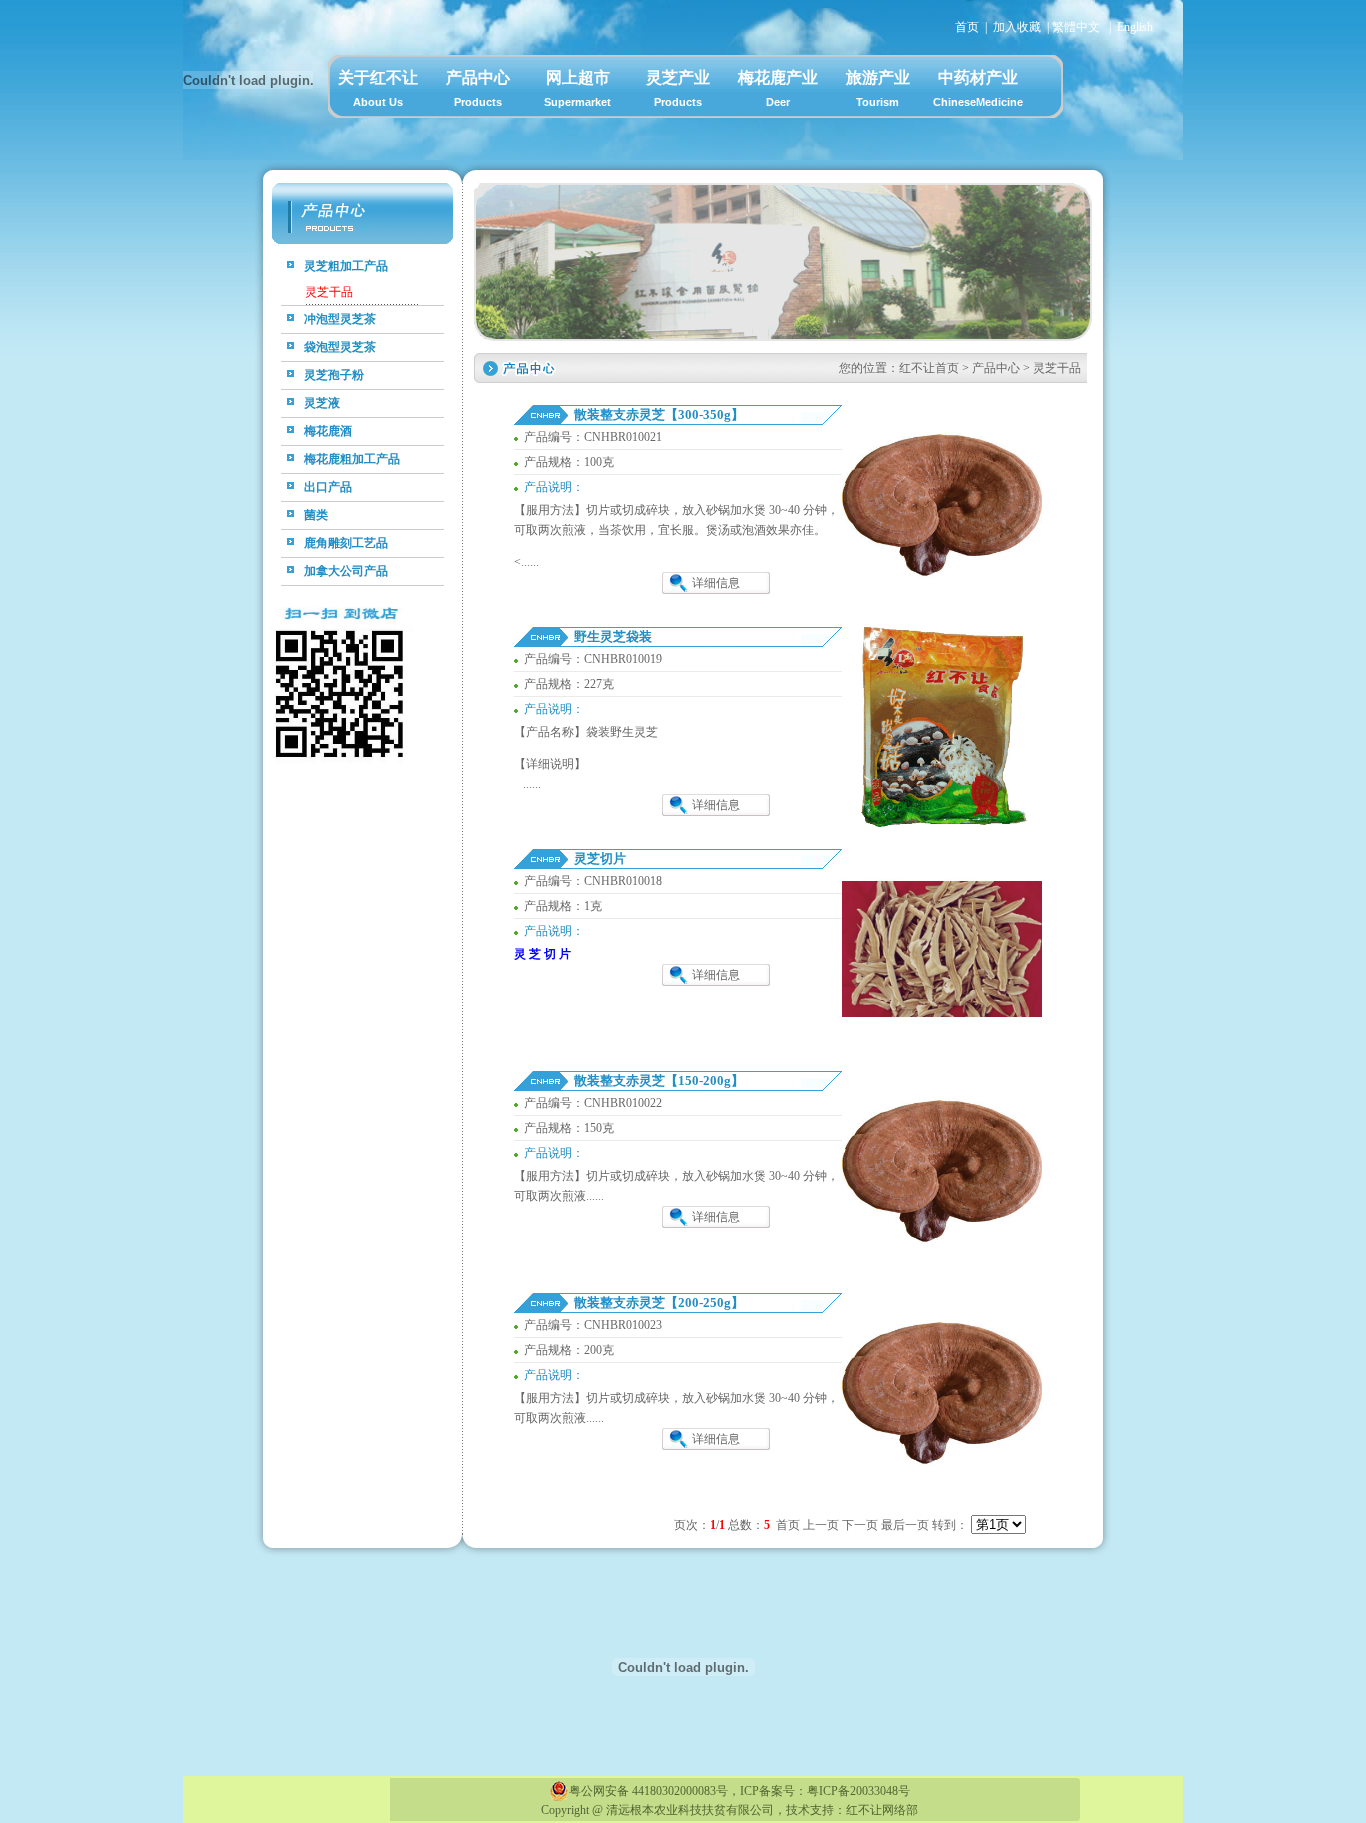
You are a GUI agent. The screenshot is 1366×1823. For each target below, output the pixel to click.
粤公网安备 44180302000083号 (648, 1791)
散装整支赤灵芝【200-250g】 (659, 1302)
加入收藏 (1017, 27)
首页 (967, 27)
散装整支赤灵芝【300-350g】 (659, 414)
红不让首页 (929, 368)
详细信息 (716, 583)
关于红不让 (378, 88)
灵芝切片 (600, 858)
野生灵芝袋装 (613, 636)
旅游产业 (878, 88)
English (1135, 27)
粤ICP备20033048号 (858, 1791)
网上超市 (577, 88)
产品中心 (478, 88)
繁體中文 (1076, 27)
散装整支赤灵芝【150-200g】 (659, 1080)
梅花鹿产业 (778, 88)
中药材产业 (978, 88)
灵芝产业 (678, 88)
